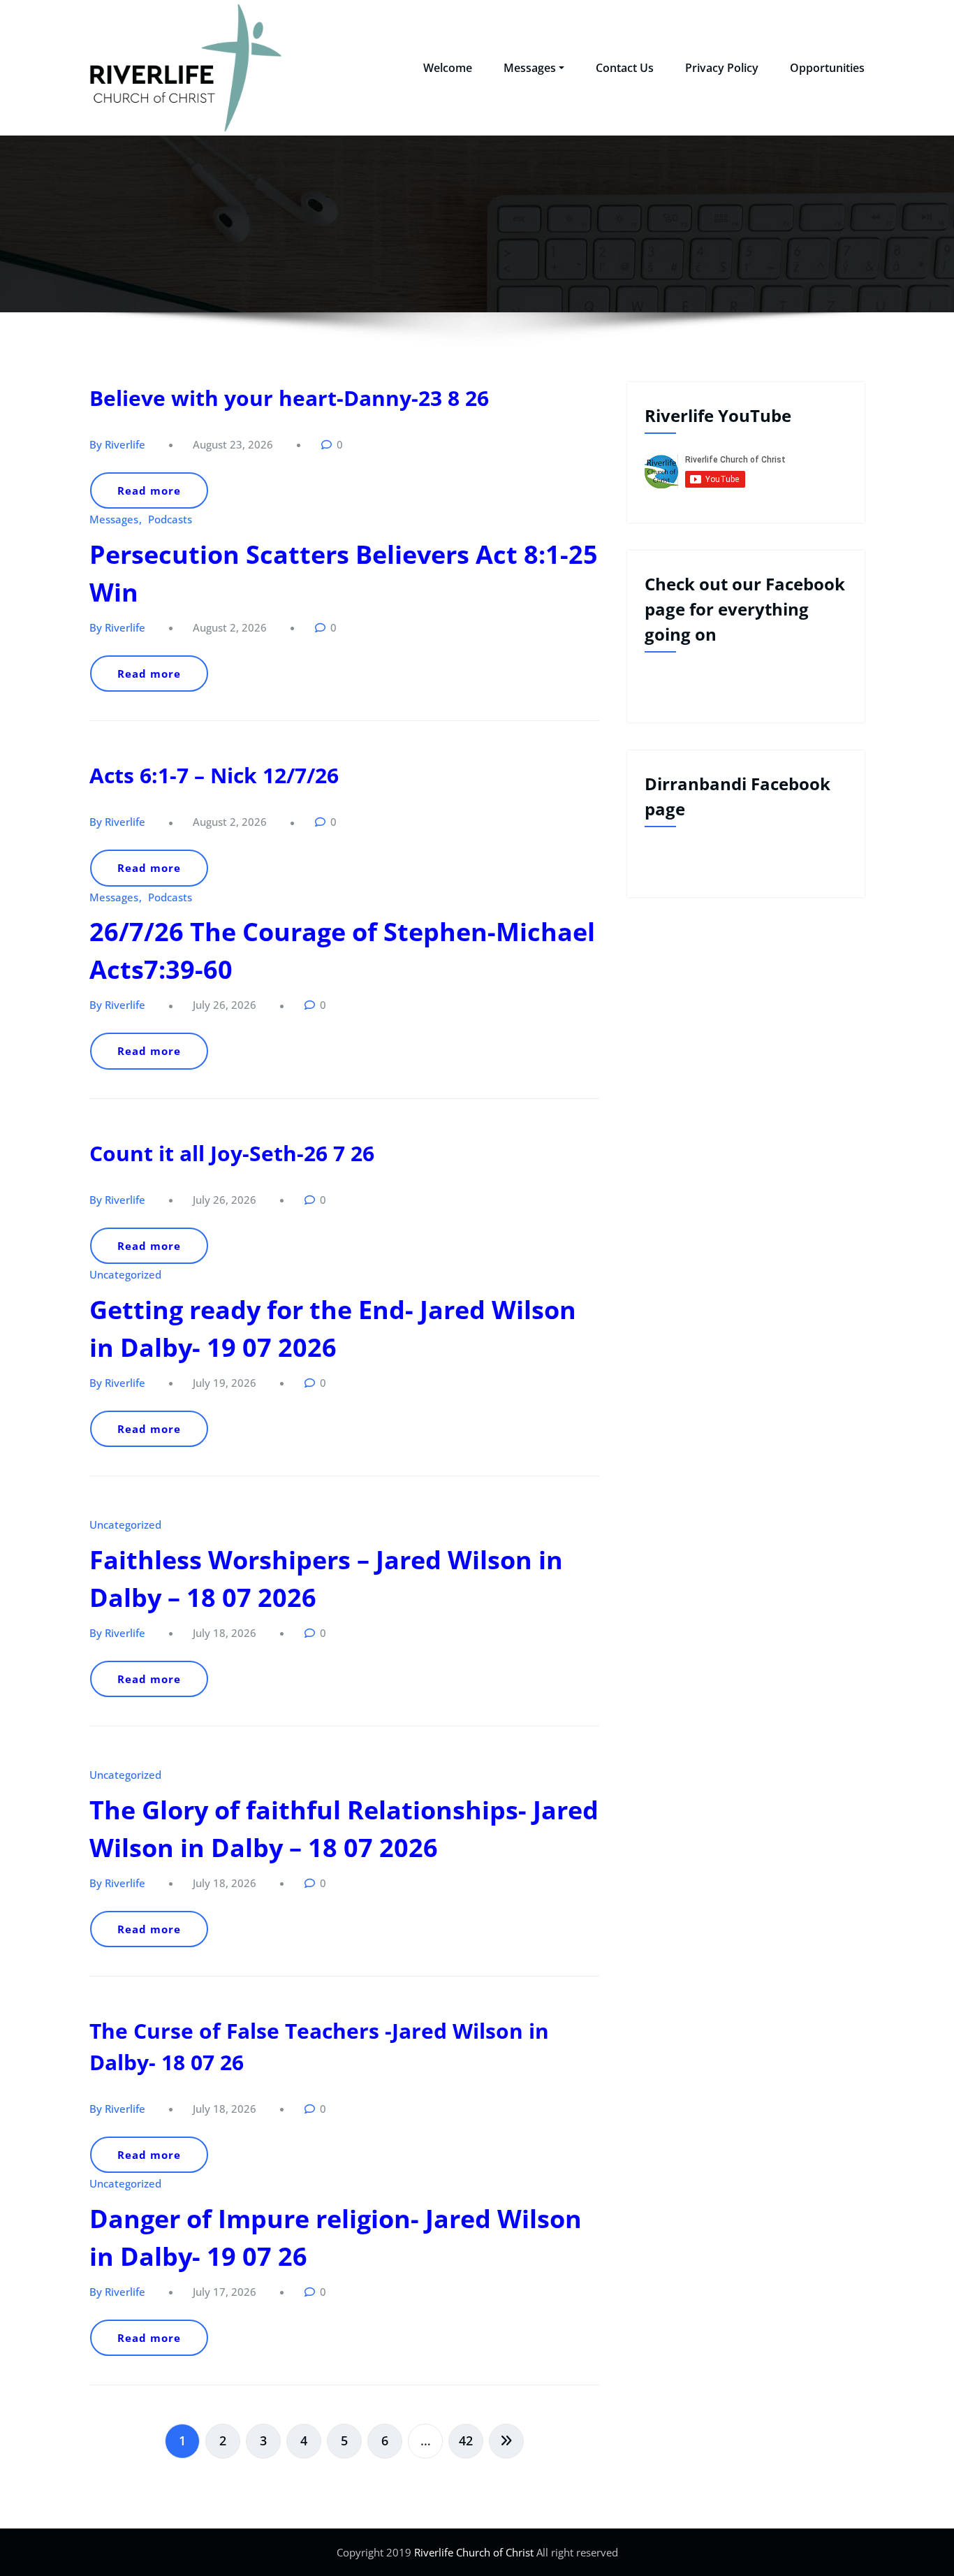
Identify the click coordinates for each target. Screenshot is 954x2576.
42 (466, 2440)
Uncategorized (125, 1274)
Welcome (448, 68)
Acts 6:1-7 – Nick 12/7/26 (214, 775)
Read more (149, 490)
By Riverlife (117, 444)
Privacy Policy (722, 68)
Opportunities (827, 68)
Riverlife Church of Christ (472, 2552)
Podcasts (170, 519)
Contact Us (625, 68)
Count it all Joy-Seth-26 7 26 (232, 1153)
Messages (530, 68)
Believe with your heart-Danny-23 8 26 (289, 398)
